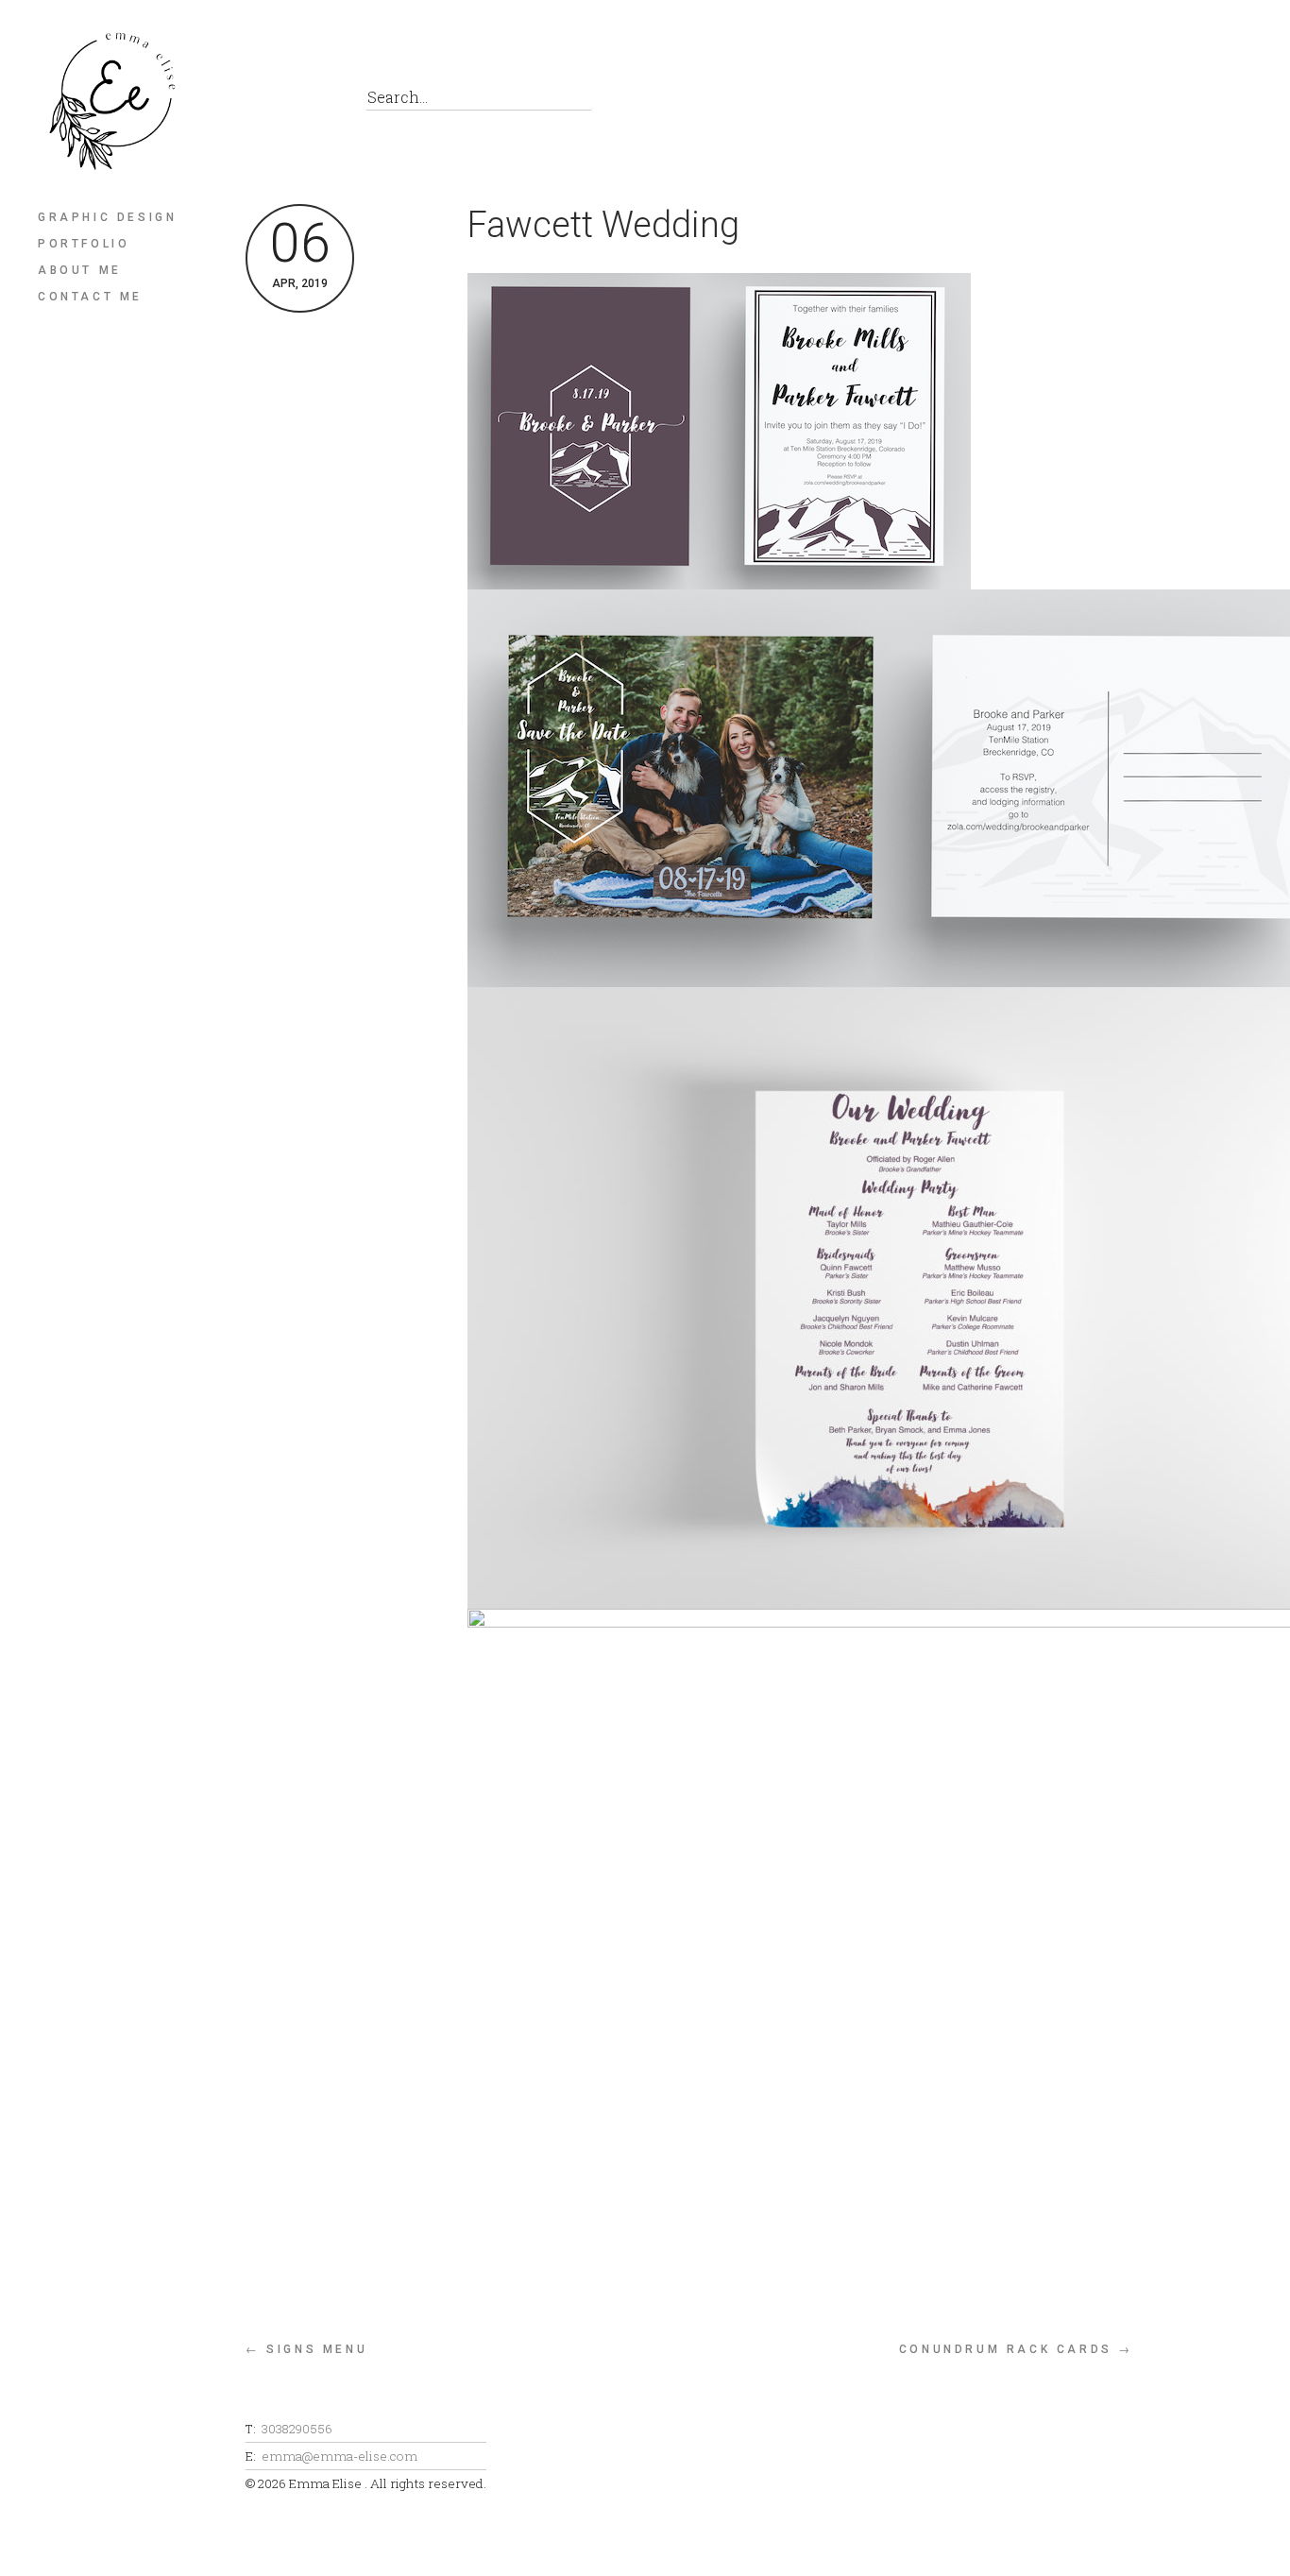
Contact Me (90, 297)
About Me (80, 270)
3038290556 (297, 2429)
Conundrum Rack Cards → (1016, 2349)
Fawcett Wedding (603, 225)
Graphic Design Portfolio (107, 230)
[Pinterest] (264, 102)
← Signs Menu (306, 2349)
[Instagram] (306, 102)
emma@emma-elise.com (339, 2456)
